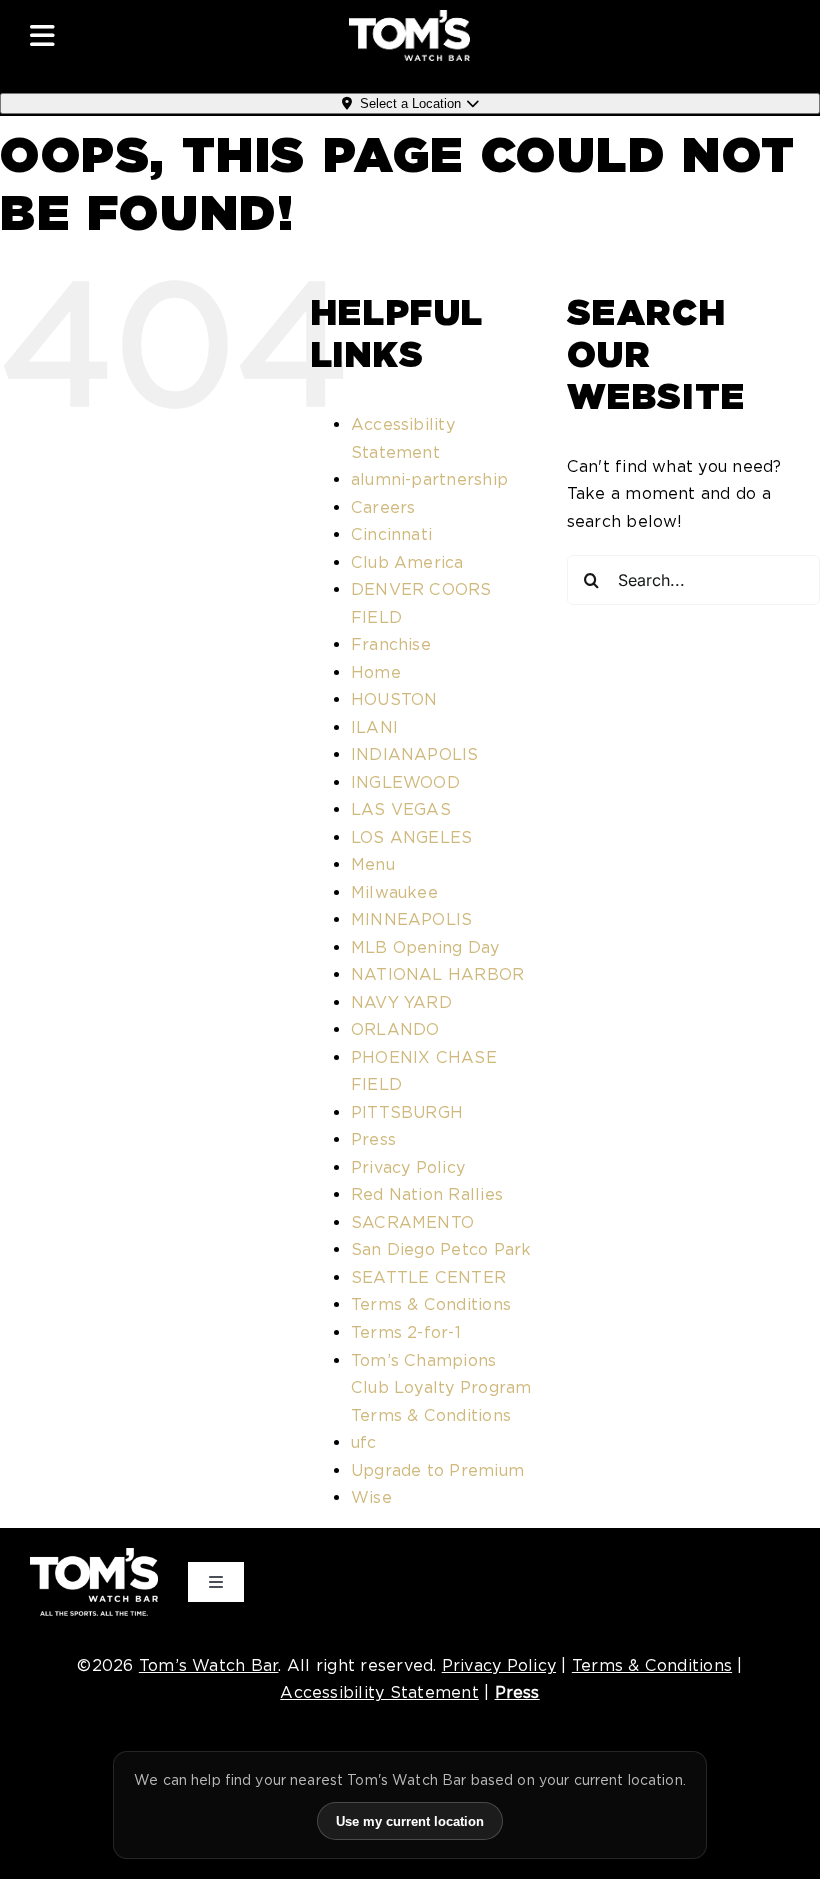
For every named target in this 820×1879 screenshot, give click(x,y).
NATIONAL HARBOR (438, 974)
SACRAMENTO (412, 1222)
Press (373, 1139)
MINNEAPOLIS (412, 919)
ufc (364, 1442)
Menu (373, 864)
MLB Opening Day (425, 947)
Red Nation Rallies (427, 1194)
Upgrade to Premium (437, 1470)
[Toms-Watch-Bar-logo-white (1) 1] (409, 17)
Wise (371, 1497)
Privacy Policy (408, 1167)
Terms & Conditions (431, 1304)
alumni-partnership (429, 479)
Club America (407, 562)
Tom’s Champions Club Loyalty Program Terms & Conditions (441, 1388)
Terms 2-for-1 (406, 1332)
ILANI (374, 727)
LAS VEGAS (401, 809)
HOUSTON (394, 699)
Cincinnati (391, 534)
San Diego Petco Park (441, 1249)
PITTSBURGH (407, 1112)
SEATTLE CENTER (428, 1277)
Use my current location (410, 1821)
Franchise (391, 644)
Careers (383, 507)
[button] (139, 36)
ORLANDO (395, 1029)
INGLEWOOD (405, 782)
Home (376, 672)
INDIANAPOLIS (415, 754)
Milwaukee (394, 892)
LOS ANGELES (412, 837)
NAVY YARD (401, 1002)
